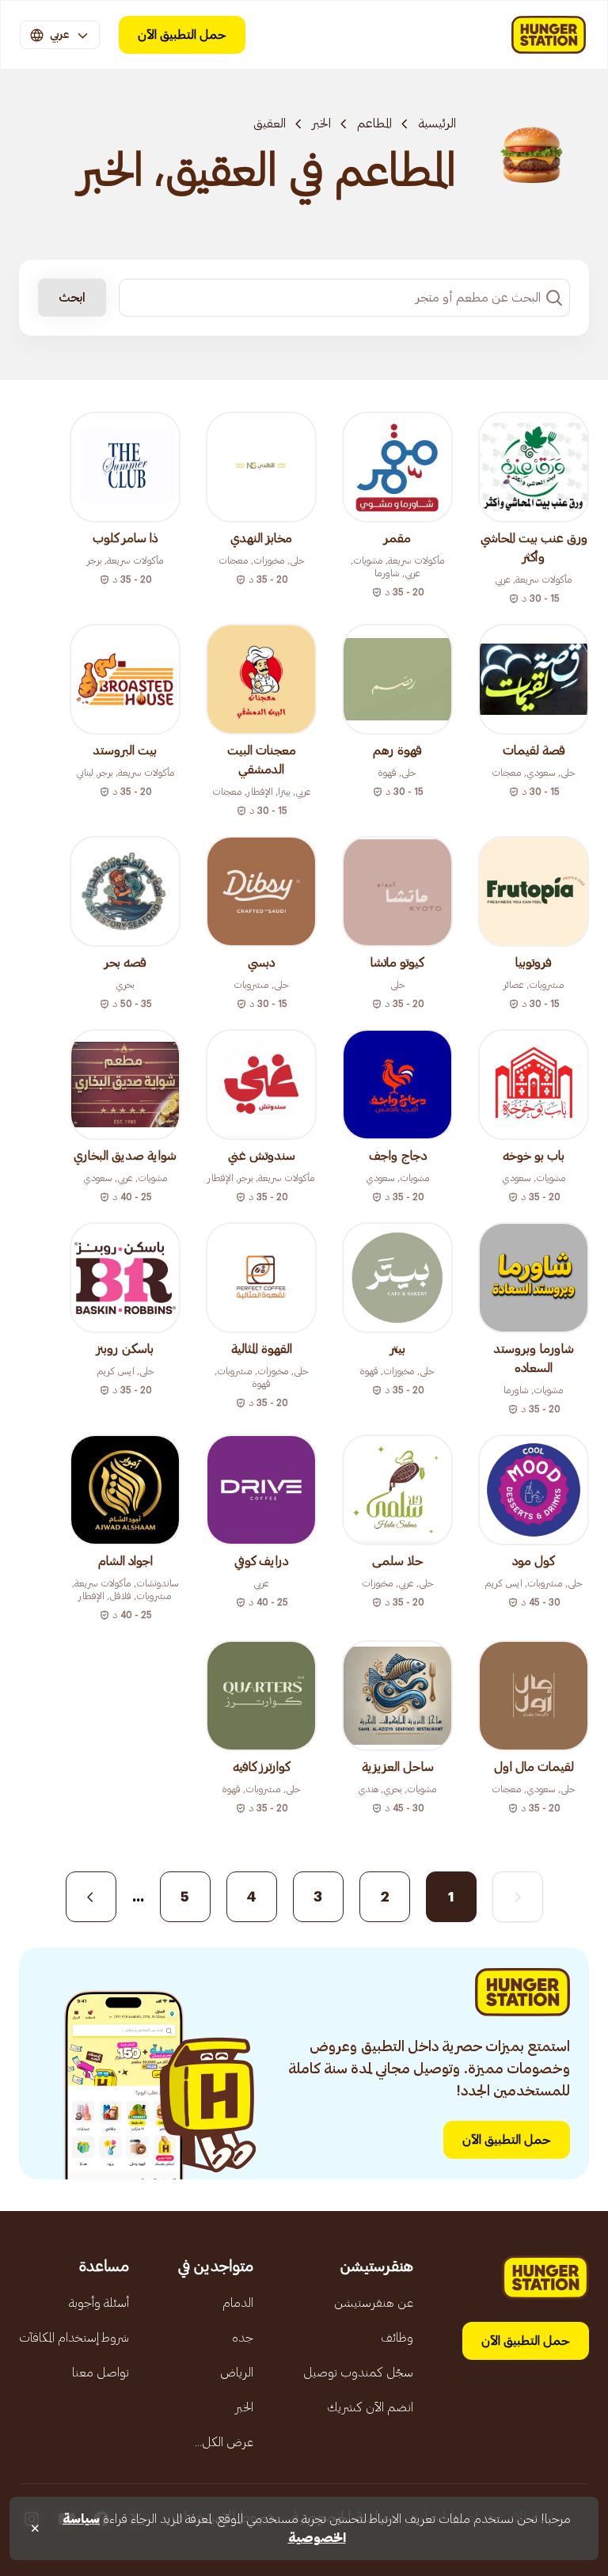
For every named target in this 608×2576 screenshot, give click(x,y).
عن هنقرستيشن (374, 2303)
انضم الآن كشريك (370, 2407)
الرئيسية (437, 123)
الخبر (321, 123)
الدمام (238, 2303)
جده (243, 2338)
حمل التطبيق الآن (182, 35)
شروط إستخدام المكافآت (74, 2338)
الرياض (237, 2373)
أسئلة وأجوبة (99, 2303)
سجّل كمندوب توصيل (358, 2373)
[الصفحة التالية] (91, 1897)
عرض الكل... (224, 2442)
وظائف (397, 2338)
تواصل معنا (101, 2373)
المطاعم (374, 123)
